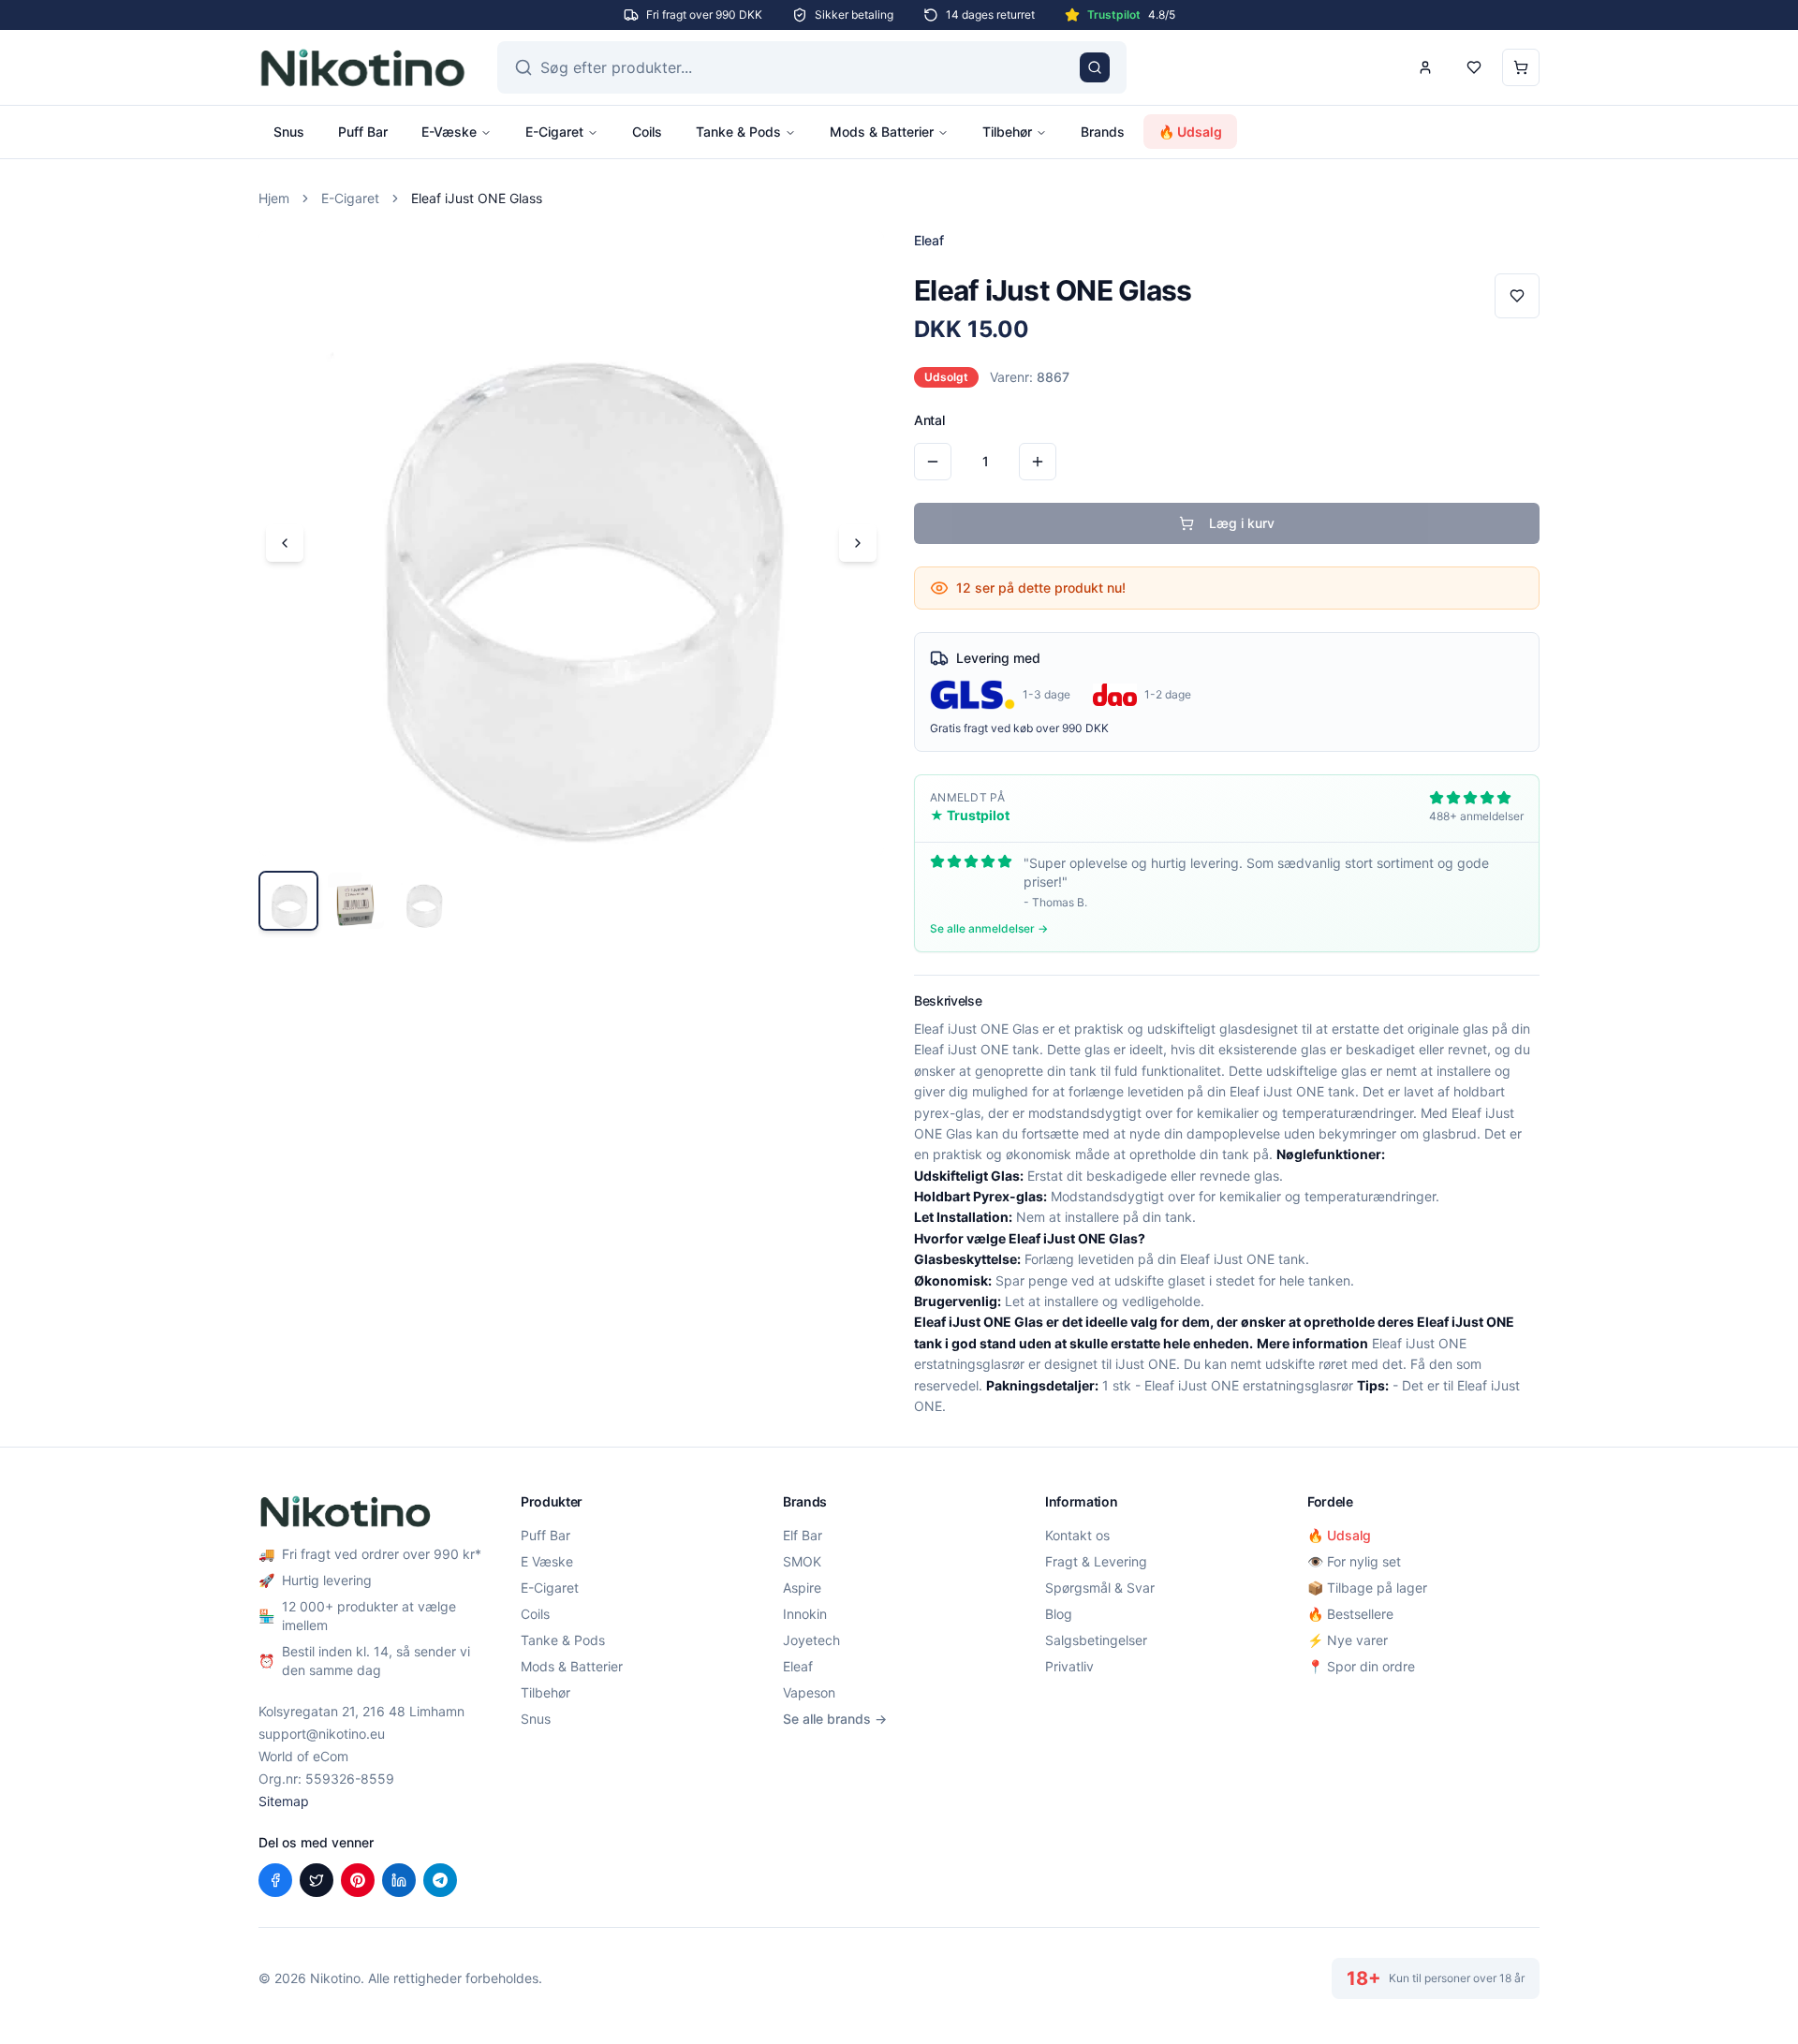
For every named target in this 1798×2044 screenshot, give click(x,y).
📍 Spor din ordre (1361, 1666)
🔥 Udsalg (1190, 132)
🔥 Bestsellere (1350, 1614)
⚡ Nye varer (1348, 1640)
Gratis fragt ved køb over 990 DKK (1019, 728)
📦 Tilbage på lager (1367, 1588)
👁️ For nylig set (1354, 1561)
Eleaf (798, 1666)
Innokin (805, 1614)
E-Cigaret (554, 132)
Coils (647, 132)
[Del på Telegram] (440, 1880)
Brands (1103, 132)
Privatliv (1069, 1666)
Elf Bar (803, 1535)
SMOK (802, 1561)
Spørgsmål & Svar (1100, 1588)
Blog (1059, 1614)
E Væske (547, 1561)
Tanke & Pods (738, 132)
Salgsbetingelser (1096, 1640)
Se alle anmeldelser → (989, 928)
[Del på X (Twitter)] (317, 1880)
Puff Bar (363, 132)
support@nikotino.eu (322, 1734)
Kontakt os (1077, 1535)
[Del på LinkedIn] (399, 1880)
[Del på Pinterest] (358, 1880)
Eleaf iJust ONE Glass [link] (477, 198)
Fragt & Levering (1096, 1561)
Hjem (274, 198)
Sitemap (284, 1801)
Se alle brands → (835, 1719)
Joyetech (811, 1640)
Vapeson (809, 1692)
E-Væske (449, 132)
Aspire (802, 1588)
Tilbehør (1007, 132)
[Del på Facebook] (275, 1880)
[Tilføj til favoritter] (1517, 296)
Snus (289, 132)
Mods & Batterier (882, 132)
